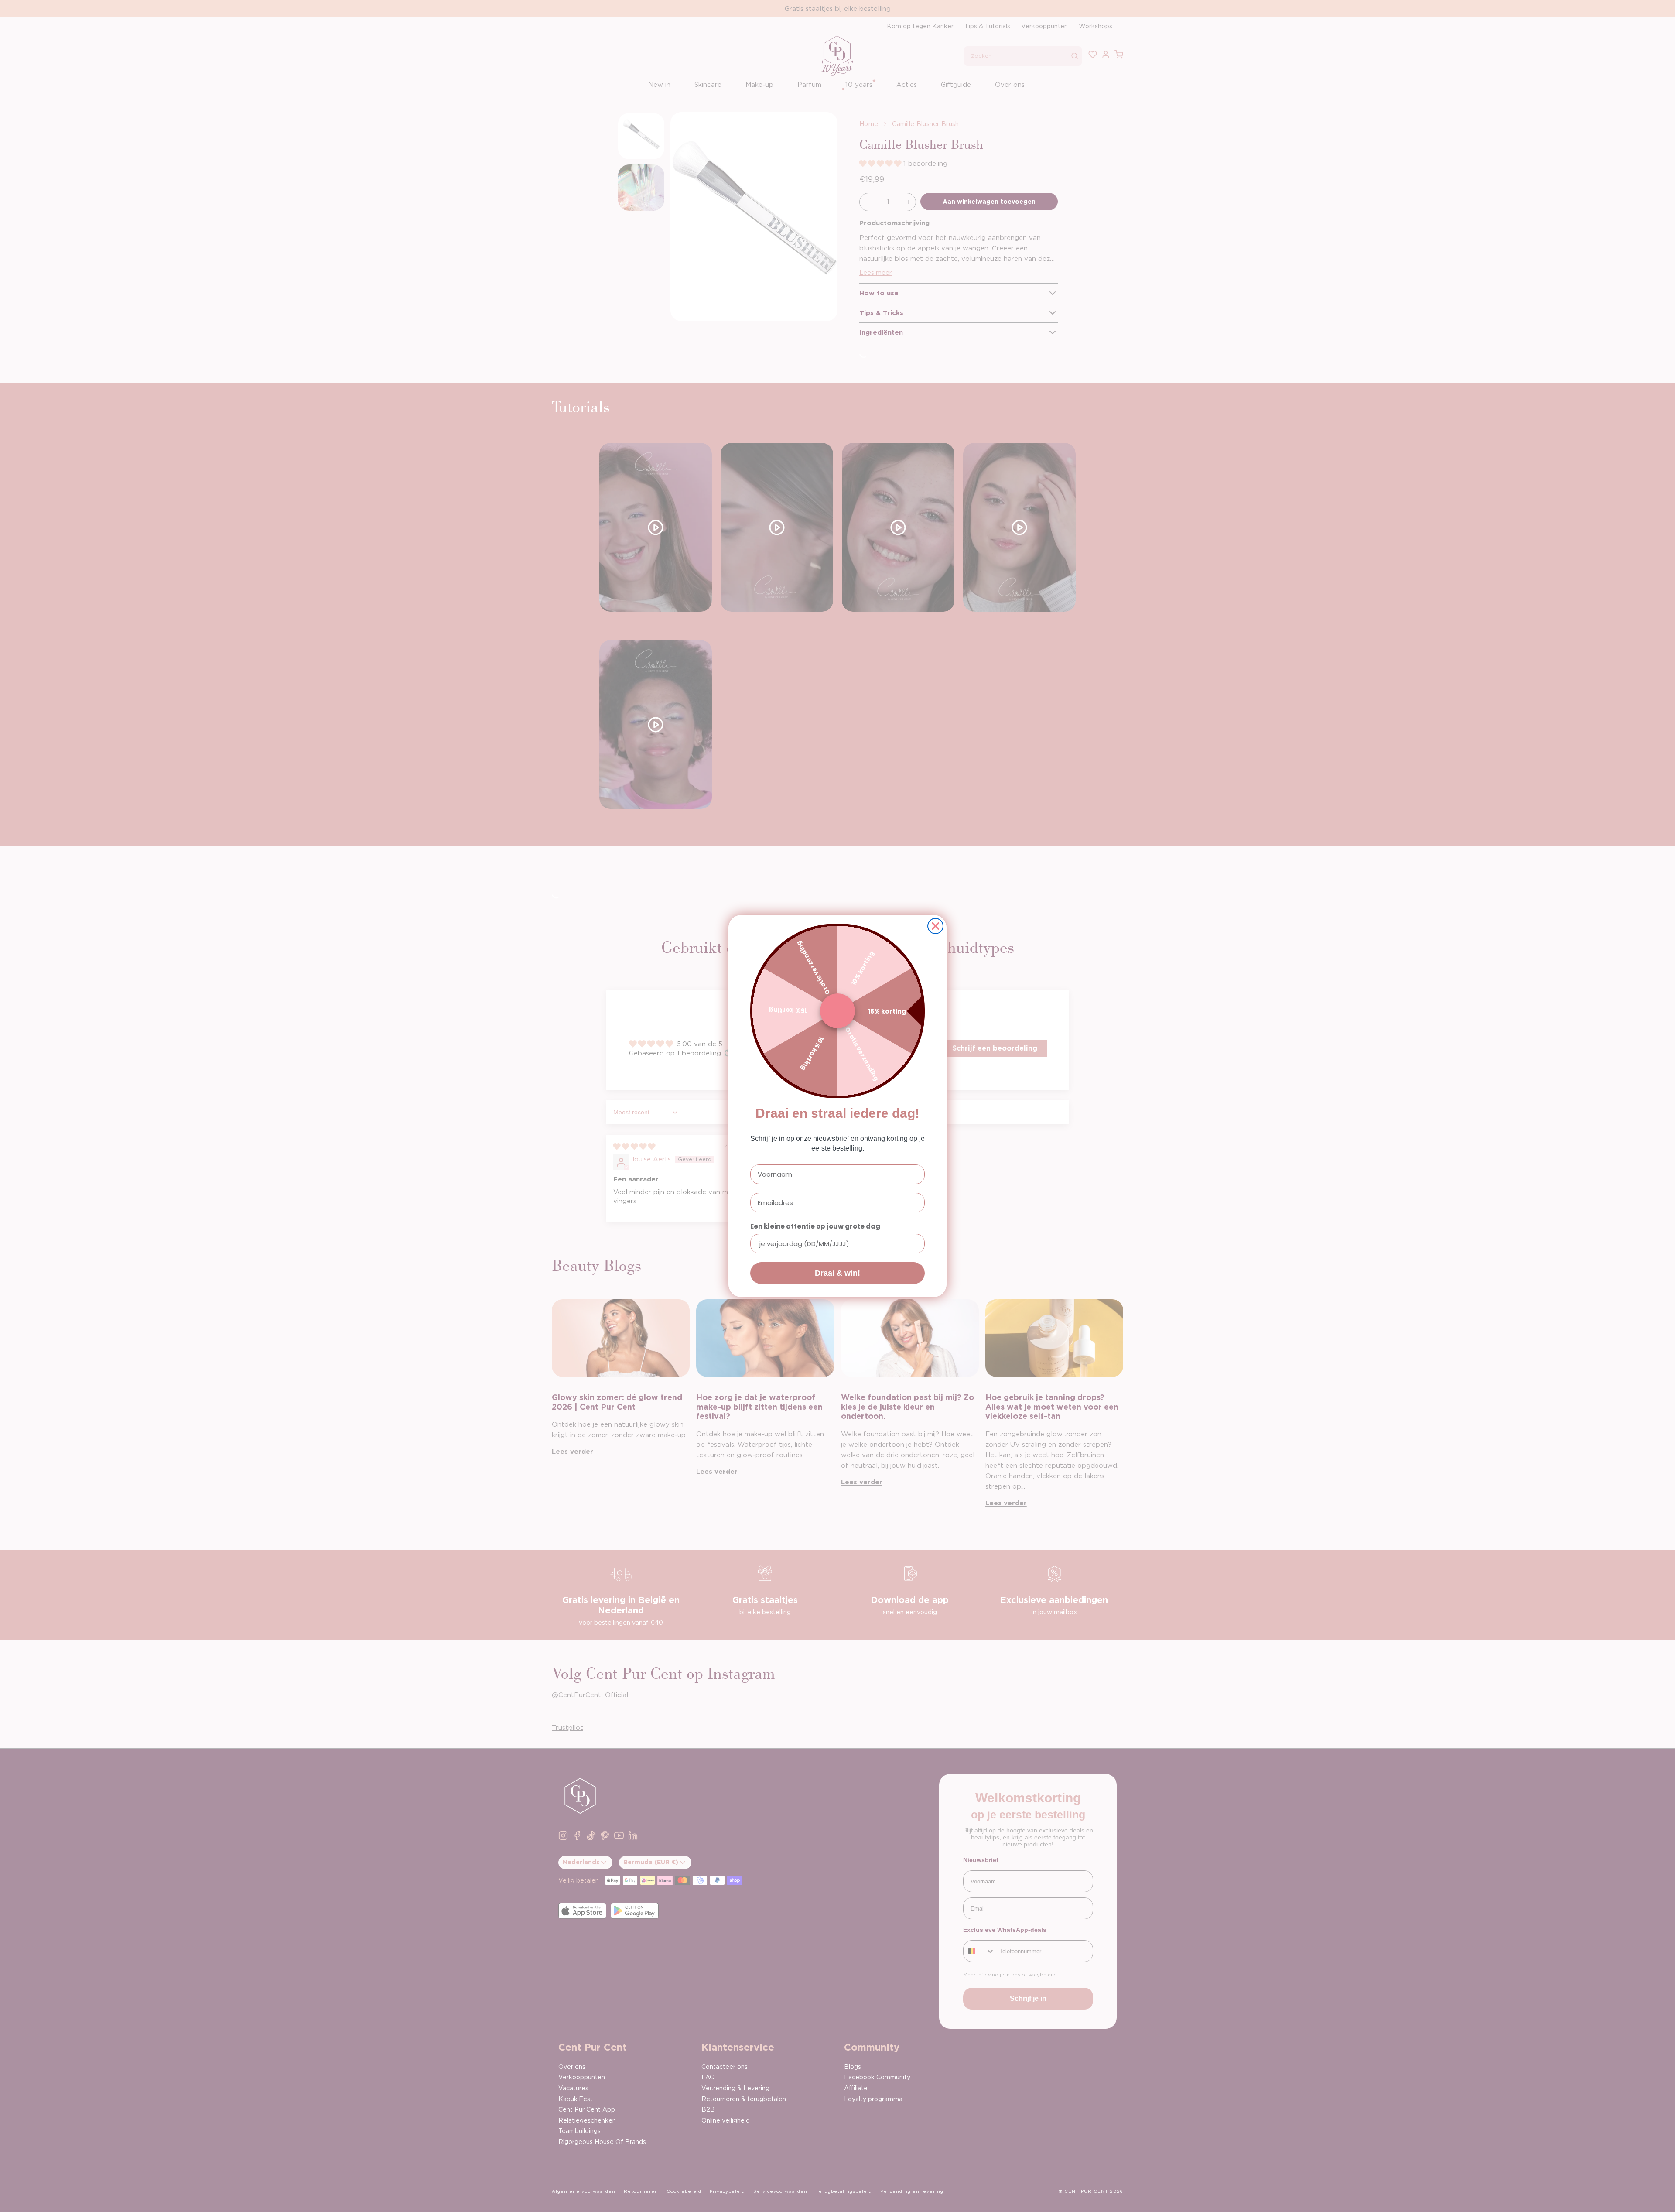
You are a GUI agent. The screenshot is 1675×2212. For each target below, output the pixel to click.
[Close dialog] (935, 926)
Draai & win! (837, 1273)
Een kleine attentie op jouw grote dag (815, 1226)
